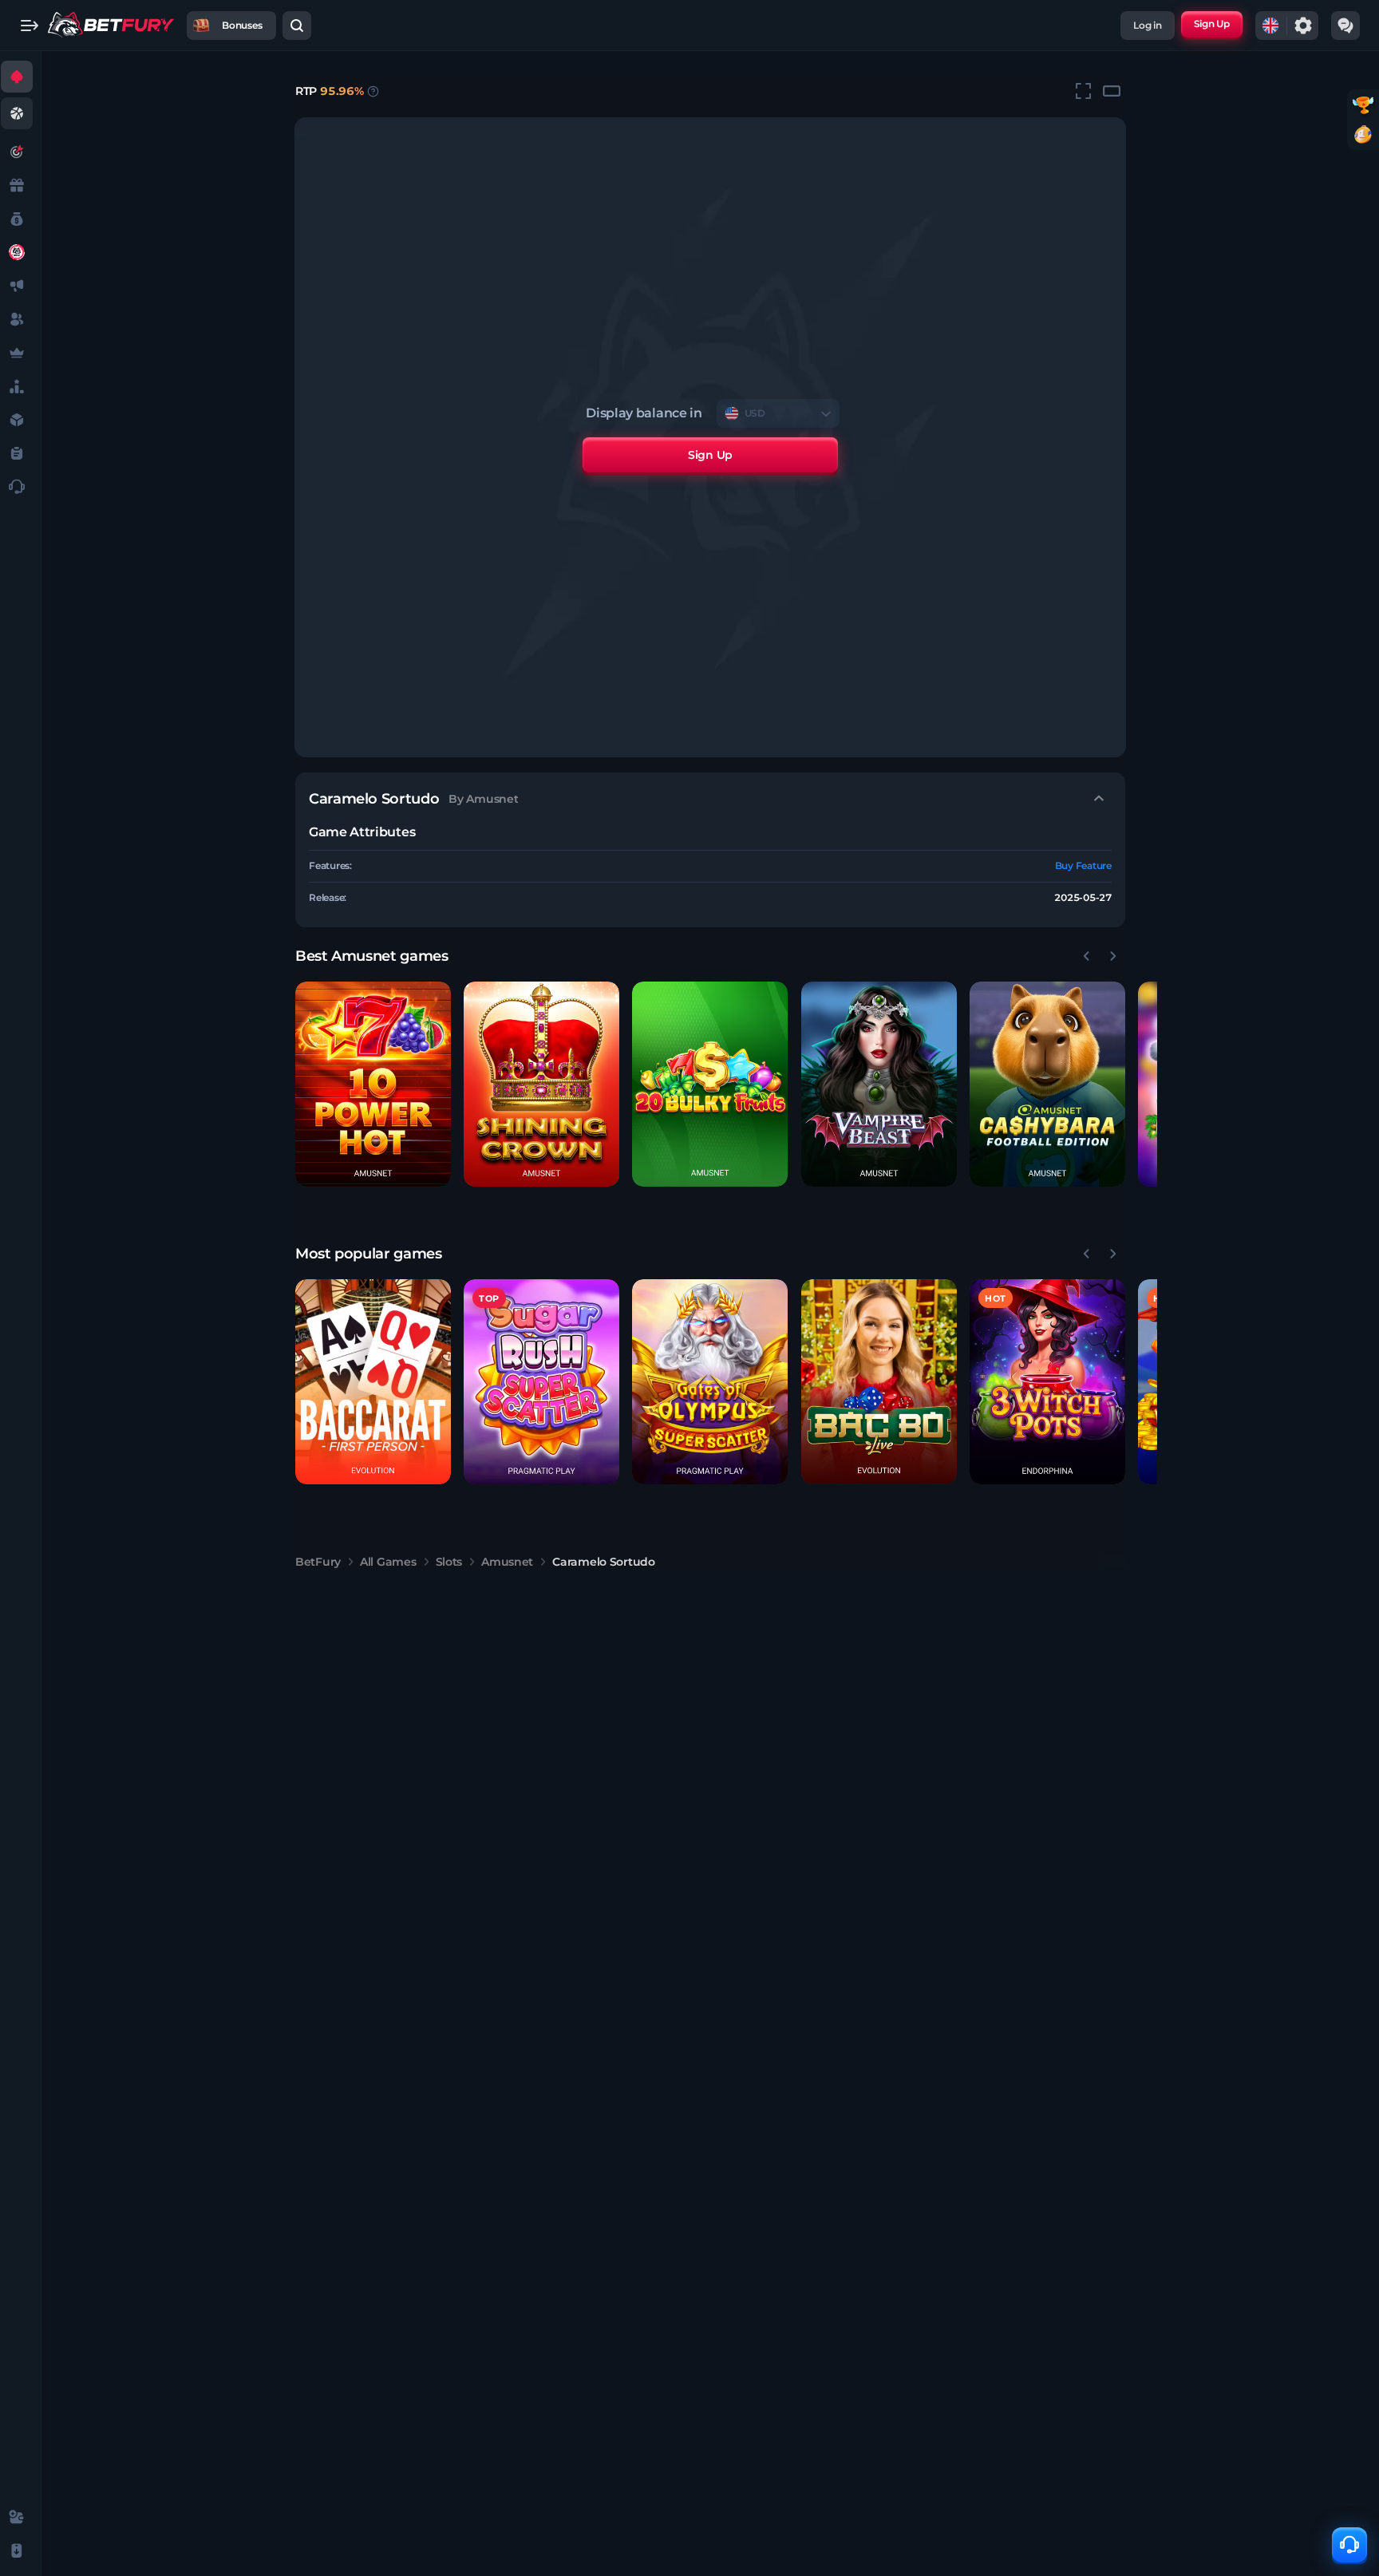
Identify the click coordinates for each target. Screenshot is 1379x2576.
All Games (388, 1562)
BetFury (318, 1562)
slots (449, 1562)
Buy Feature (1083, 865)
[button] (373, 1084)
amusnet (507, 1562)
